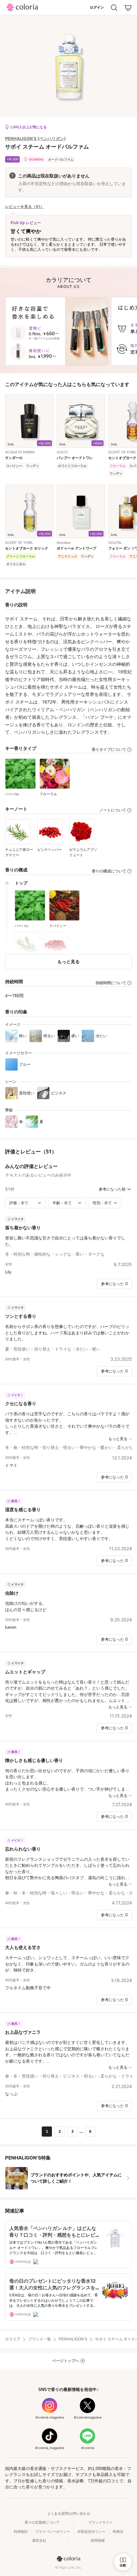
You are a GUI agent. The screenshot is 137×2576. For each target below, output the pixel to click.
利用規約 (21, 2532)
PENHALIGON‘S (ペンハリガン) (35, 138)
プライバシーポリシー (53, 2532)
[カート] (128, 8)
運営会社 (39, 2540)
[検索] (114, 8)
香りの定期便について (42, 2522)
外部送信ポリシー (91, 2532)
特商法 (118, 2532)
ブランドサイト (101, 2522)
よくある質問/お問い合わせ (69, 2513)
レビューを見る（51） (25, 207)
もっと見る (68, 961)
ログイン (97, 7)
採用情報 (98, 2540)
